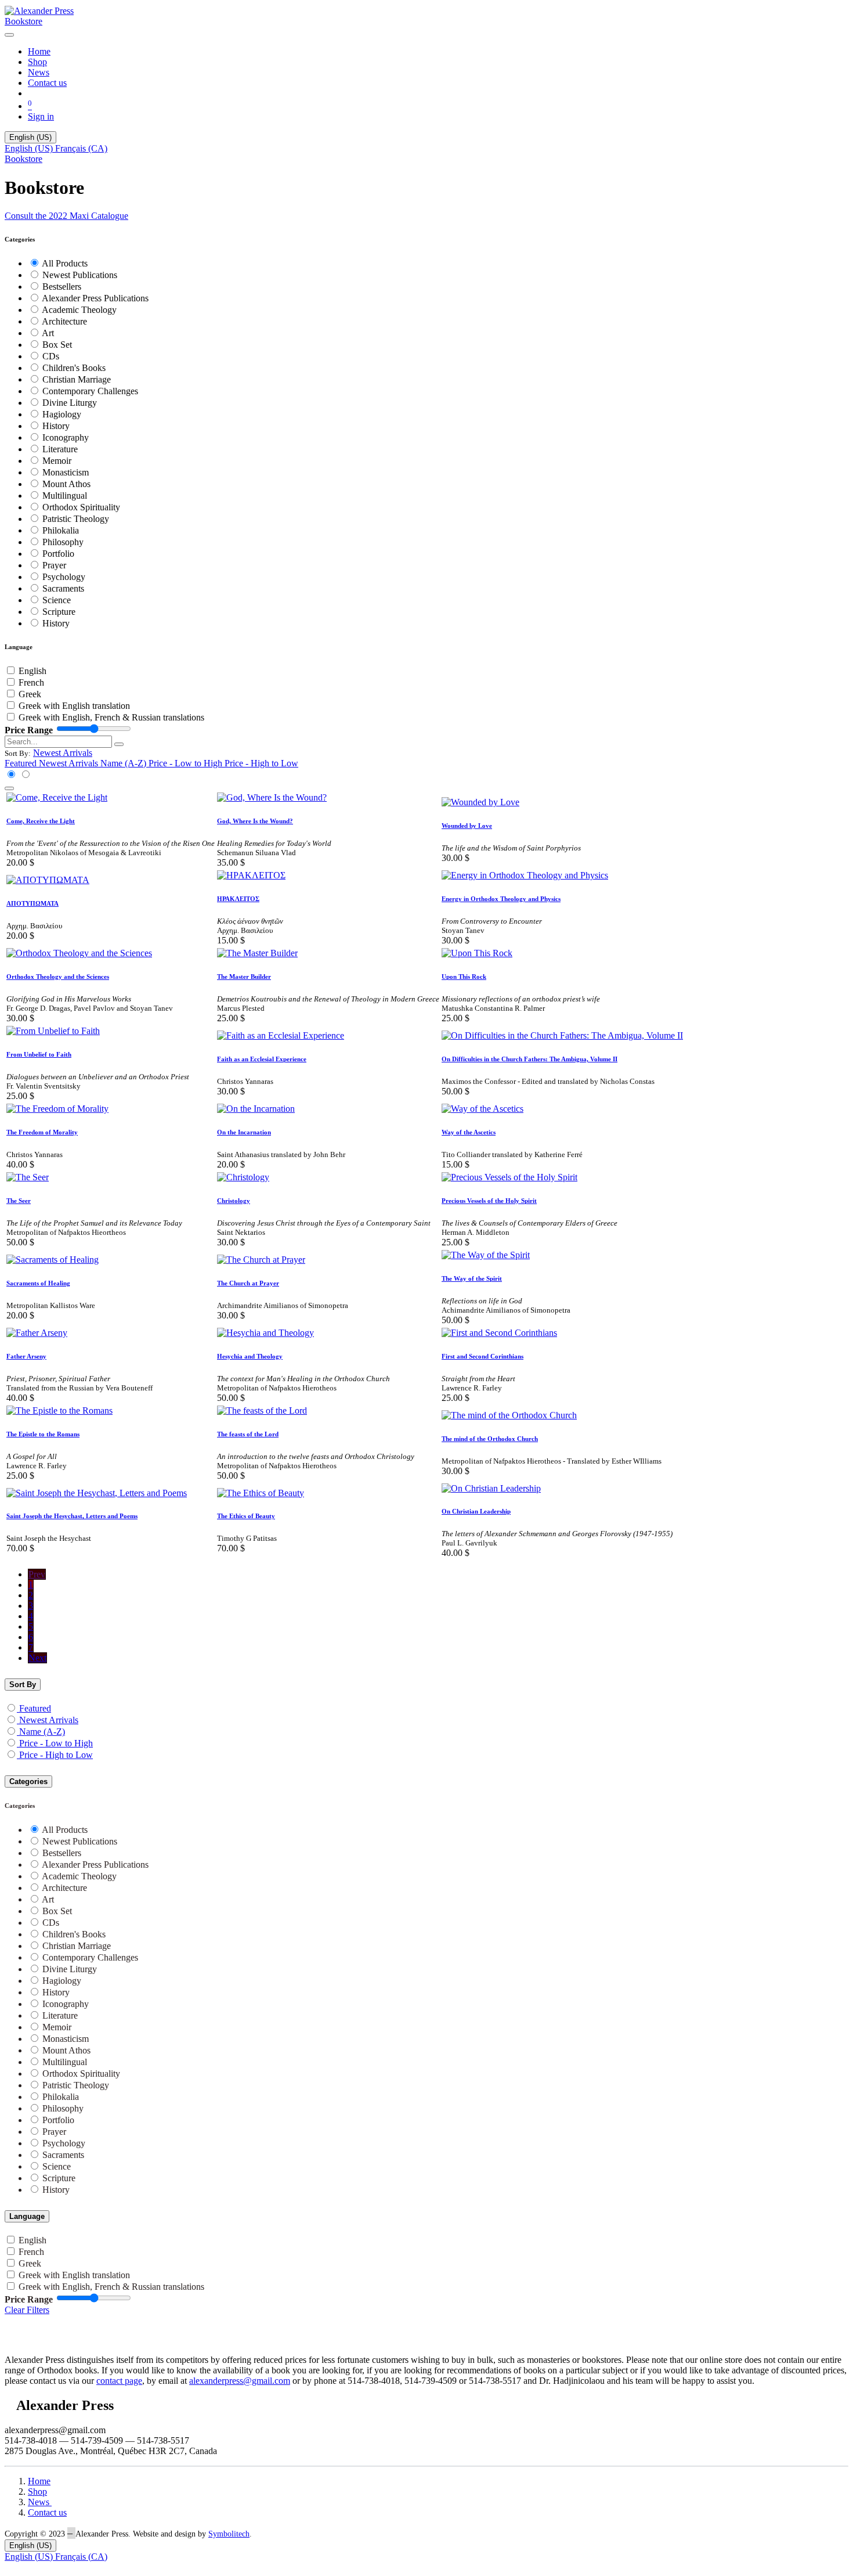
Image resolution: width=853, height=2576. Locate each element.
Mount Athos (66, 484)
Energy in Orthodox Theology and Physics (501, 899)
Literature (60, 449)
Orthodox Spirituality (81, 507)
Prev (37, 1574)
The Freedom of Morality (42, 1132)
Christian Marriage (77, 379)
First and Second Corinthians (482, 1356)
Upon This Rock (464, 977)
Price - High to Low (56, 1755)
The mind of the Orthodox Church (490, 1439)
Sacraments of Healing (38, 1283)
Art (48, 333)
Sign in (41, 116)
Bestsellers (62, 287)
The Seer (19, 1201)
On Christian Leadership (476, 1511)
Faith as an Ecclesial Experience (262, 1059)
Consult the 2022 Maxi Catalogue (66, 216)
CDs (51, 356)
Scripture (59, 612)
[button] (63, 753)
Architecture (64, 321)
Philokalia (61, 530)
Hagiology (62, 414)
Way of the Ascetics (469, 1132)
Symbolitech (229, 2534)
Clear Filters (27, 2310)
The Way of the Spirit (472, 1278)
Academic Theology (79, 310)
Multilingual (65, 496)
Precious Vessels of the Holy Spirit (489, 1201)
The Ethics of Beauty (246, 1516)
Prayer (54, 565)
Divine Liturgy (70, 403)
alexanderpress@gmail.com (240, 2381)
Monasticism (66, 472)
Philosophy (63, 542)
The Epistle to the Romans (43, 1434)
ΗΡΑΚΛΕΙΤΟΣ (238, 899)
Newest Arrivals (49, 1720)
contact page (119, 2381)
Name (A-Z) (42, 1732)
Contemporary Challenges (90, 391)
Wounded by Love (467, 826)
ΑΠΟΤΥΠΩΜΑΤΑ (32, 903)
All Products (65, 263)
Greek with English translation (74, 706)
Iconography (66, 437)
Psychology (64, 577)
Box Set (57, 345)
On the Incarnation (244, 1132)
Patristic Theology (76, 519)
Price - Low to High (56, 1743)
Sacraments (63, 588)
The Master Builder (244, 977)
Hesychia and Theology (250, 1356)
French (31, 682)
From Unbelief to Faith (39, 1054)
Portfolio (58, 554)
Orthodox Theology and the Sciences (58, 977)
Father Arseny (26, 1356)
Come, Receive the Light (41, 821)
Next (37, 1658)
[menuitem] (39, 51)
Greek (30, 694)
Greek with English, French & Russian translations (111, 717)
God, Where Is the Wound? (255, 821)
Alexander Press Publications (95, 298)
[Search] (119, 744)
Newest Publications (80, 275)
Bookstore (24, 21)
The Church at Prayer (248, 1283)
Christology (234, 1201)
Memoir (57, 461)
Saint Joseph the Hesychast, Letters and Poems (72, 1516)
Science (57, 600)
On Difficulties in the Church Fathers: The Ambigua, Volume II (529, 1059)
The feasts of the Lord (248, 1434)
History (56, 426)
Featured (35, 1708)
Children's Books (74, 368)
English (32, 671)
